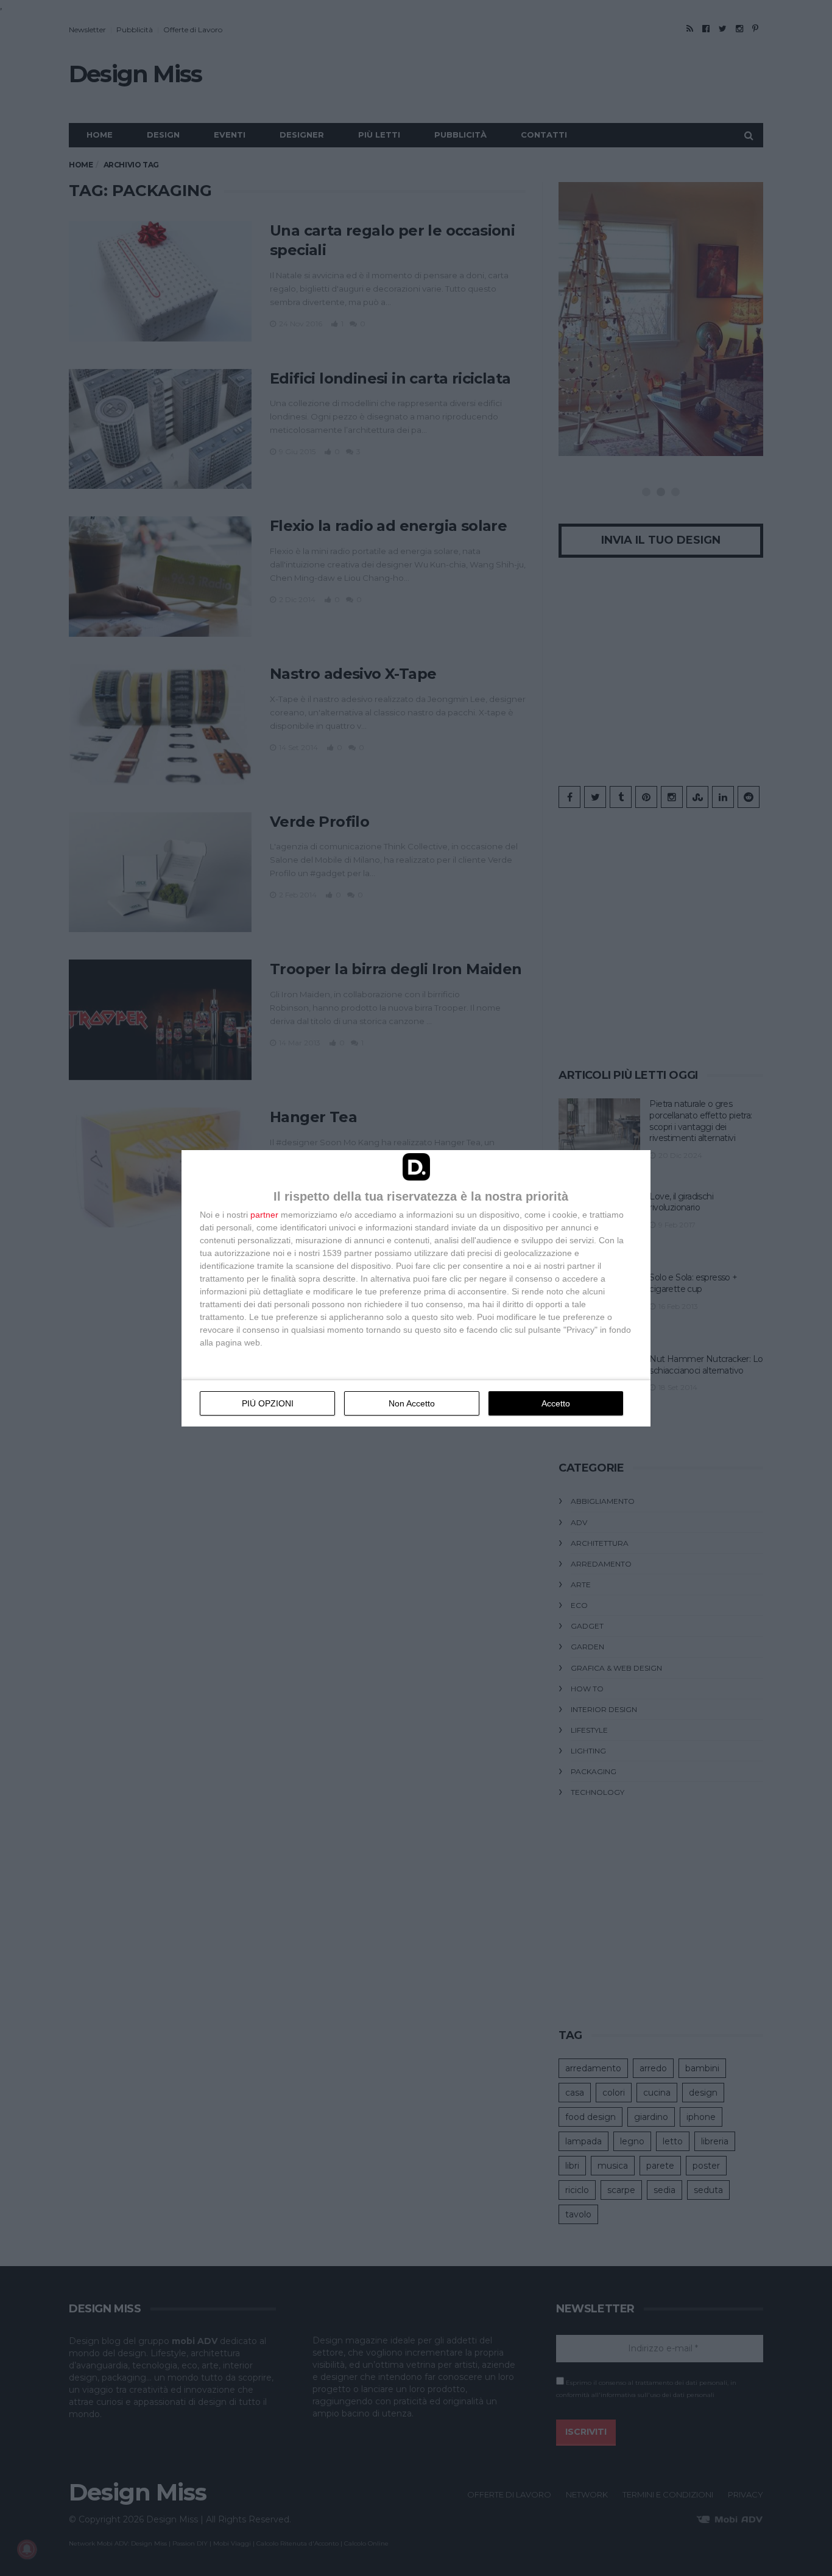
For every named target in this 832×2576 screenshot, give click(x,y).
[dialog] (416, 1288)
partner (264, 1215)
